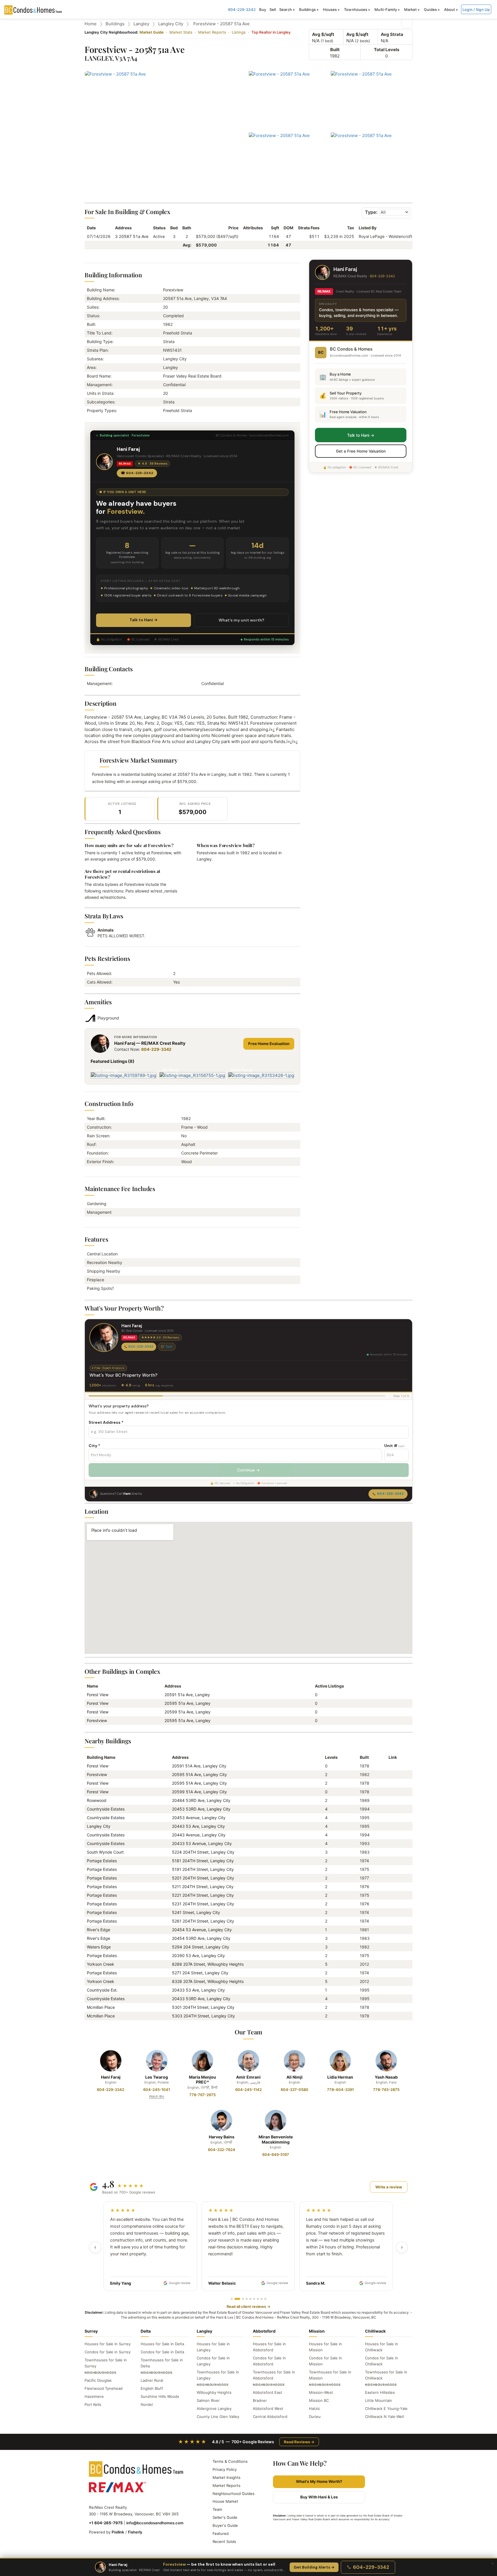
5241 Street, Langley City (196, 1912)
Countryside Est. (102, 1990)
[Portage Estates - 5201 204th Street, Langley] (391, 1878)
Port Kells (93, 2404)
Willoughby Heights (214, 2392)
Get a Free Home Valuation (361, 451)
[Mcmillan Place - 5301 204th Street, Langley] (391, 2007)
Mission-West (321, 2392)
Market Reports (212, 32)
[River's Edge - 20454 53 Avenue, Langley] (391, 1930)
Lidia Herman (340, 2077)
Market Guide (152, 32)
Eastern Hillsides (380, 2392)
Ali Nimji (295, 2077)
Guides (430, 9)
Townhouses (356, 9)
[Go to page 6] (254, 2299)
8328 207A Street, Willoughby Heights (208, 1981)
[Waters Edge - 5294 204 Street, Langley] (391, 1947)
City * (94, 1446)
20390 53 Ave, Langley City (198, 1955)
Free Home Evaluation (269, 1044)
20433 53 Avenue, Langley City (202, 1843)
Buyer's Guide (225, 2525)
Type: (371, 212)
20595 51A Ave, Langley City (199, 1774)
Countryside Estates (106, 1809)
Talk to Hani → (144, 620)
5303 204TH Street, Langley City (203, 2016)
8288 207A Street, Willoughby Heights (208, 1964)
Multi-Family (386, 9)
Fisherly (135, 2532)
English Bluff (152, 2388)
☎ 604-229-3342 (137, 473)
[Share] (407, 23)
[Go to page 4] (247, 2299)
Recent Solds (224, 2542)
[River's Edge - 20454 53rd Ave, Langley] (391, 1938)
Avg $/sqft (323, 34)
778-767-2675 (202, 2095)
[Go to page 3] (241, 2299)
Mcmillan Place (101, 2007)
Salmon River (208, 2400)
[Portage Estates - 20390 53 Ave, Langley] (391, 1955)
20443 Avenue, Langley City (199, 1835)
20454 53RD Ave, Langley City (201, 1938)
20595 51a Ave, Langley (188, 1703)
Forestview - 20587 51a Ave (221, 24)
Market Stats (181, 32)
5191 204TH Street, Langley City (203, 1869)
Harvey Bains (222, 2137)
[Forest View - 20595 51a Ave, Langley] (391, 1783)
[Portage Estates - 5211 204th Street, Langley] (391, 1887)
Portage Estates (102, 1861)
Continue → (248, 1470)
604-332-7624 (222, 2150)
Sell (273, 9)
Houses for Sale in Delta (162, 2344)
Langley (141, 24)
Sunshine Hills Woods (160, 2396)
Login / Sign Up (476, 9)
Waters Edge (99, 1947)
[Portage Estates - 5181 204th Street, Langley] (391, 1861)
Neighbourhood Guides (234, 2494)
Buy (263, 9)
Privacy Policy (225, 2469)
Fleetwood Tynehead (104, 2388)
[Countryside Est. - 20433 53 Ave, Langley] (391, 1990)
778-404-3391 (340, 2090)
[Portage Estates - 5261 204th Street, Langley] (391, 1921)
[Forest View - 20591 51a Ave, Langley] (391, 1766)
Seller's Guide (225, 2517)
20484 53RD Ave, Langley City (201, 1800)
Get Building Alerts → (314, 2567)
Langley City (171, 24)
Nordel (147, 2404)
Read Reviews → (299, 2442)
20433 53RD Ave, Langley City (201, 1999)
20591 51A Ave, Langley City (199, 1766)
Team (217, 2509)
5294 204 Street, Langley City (201, 1947)
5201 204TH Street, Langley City (203, 1878)
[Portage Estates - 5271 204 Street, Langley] (391, 1973)
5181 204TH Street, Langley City (203, 1861)
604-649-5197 (276, 2154)
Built (335, 50)
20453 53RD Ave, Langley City (201, 1809)
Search (286, 9)
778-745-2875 (386, 2090)
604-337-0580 (295, 2090)
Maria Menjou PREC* (202, 2080)
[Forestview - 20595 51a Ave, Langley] (391, 1774)
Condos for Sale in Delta (162, 2352)
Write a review (389, 2187)
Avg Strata (392, 34)
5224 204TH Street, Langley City (203, 1852)
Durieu (315, 2417)
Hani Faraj (111, 2077)
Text (169, 1346)
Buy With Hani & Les (319, 2497)
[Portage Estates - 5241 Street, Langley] (391, 1912)
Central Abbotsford (270, 2417)
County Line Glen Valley (218, 2417)
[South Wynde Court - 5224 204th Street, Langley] (391, 1852)
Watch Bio (157, 2096)
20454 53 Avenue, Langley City (202, 1930)
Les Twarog (157, 2077)
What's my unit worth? (241, 620)
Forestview (97, 1720)
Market (411, 9)
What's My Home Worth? (319, 2481)
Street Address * (106, 1422)
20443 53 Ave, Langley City (198, 1826)
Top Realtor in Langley (271, 32)
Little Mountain (379, 2400)
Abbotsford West (268, 2408)
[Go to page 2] (235, 2299)
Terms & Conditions (230, 2461)
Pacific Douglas (98, 2380)
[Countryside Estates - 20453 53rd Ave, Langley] (391, 1809)
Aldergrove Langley (214, 2408)
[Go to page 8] (262, 2299)
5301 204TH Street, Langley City (203, 2007)
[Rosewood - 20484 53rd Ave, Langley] (391, 1800)
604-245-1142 (248, 2090)
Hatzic (315, 2408)
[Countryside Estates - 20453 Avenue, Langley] (391, 1818)
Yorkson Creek (101, 1964)
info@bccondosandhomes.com (155, 2523)
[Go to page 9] (265, 2299)
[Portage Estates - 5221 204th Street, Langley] (391, 1895)
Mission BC (319, 2400)
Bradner (260, 2400)
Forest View (98, 1695)
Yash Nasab (386, 2077)
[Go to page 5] (250, 2299)
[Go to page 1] (232, 2299)
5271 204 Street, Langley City (200, 1973)
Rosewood (97, 1800)
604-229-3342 (242, 9)
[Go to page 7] (258, 2299)
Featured (221, 2533)
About (450, 9)
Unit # (394, 1446)
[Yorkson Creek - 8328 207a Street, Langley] (391, 1981)
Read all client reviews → (248, 2306)
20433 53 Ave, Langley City (198, 1990)
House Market (225, 2501)
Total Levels (387, 50)
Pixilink (118, 2532)
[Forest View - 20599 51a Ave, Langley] (391, 1792)
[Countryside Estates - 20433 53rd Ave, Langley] (391, 1999)
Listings (239, 32)
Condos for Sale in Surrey (108, 2352)
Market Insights (226, 2477)
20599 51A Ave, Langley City (199, 1792)
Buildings (307, 9)
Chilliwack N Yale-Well (384, 2417)
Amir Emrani (248, 2077)
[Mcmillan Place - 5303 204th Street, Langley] (391, 2016)
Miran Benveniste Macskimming (276, 2139)
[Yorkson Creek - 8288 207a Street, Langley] (391, 1964)
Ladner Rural (152, 2380)
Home (91, 24)
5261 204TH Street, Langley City (203, 1921)
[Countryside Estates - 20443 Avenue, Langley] (391, 1835)
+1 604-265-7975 (106, 2523)
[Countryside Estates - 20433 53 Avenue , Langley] (391, 1843)
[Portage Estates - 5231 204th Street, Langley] (391, 1904)
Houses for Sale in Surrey (108, 2344)
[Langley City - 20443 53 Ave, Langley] (391, 1826)
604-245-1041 (157, 2090)
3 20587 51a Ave (132, 236)
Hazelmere (94, 2396)
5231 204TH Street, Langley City (203, 1904)
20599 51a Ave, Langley (188, 1712)
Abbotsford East (267, 2392)
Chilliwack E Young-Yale (386, 2408)
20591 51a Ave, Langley (187, 1695)
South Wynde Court (105, 1852)
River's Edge (99, 1930)
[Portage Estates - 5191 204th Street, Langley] (391, 1869)
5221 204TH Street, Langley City (203, 1895)
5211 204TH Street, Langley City (203, 1887)
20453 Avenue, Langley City (199, 1818)
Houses (330, 9)
